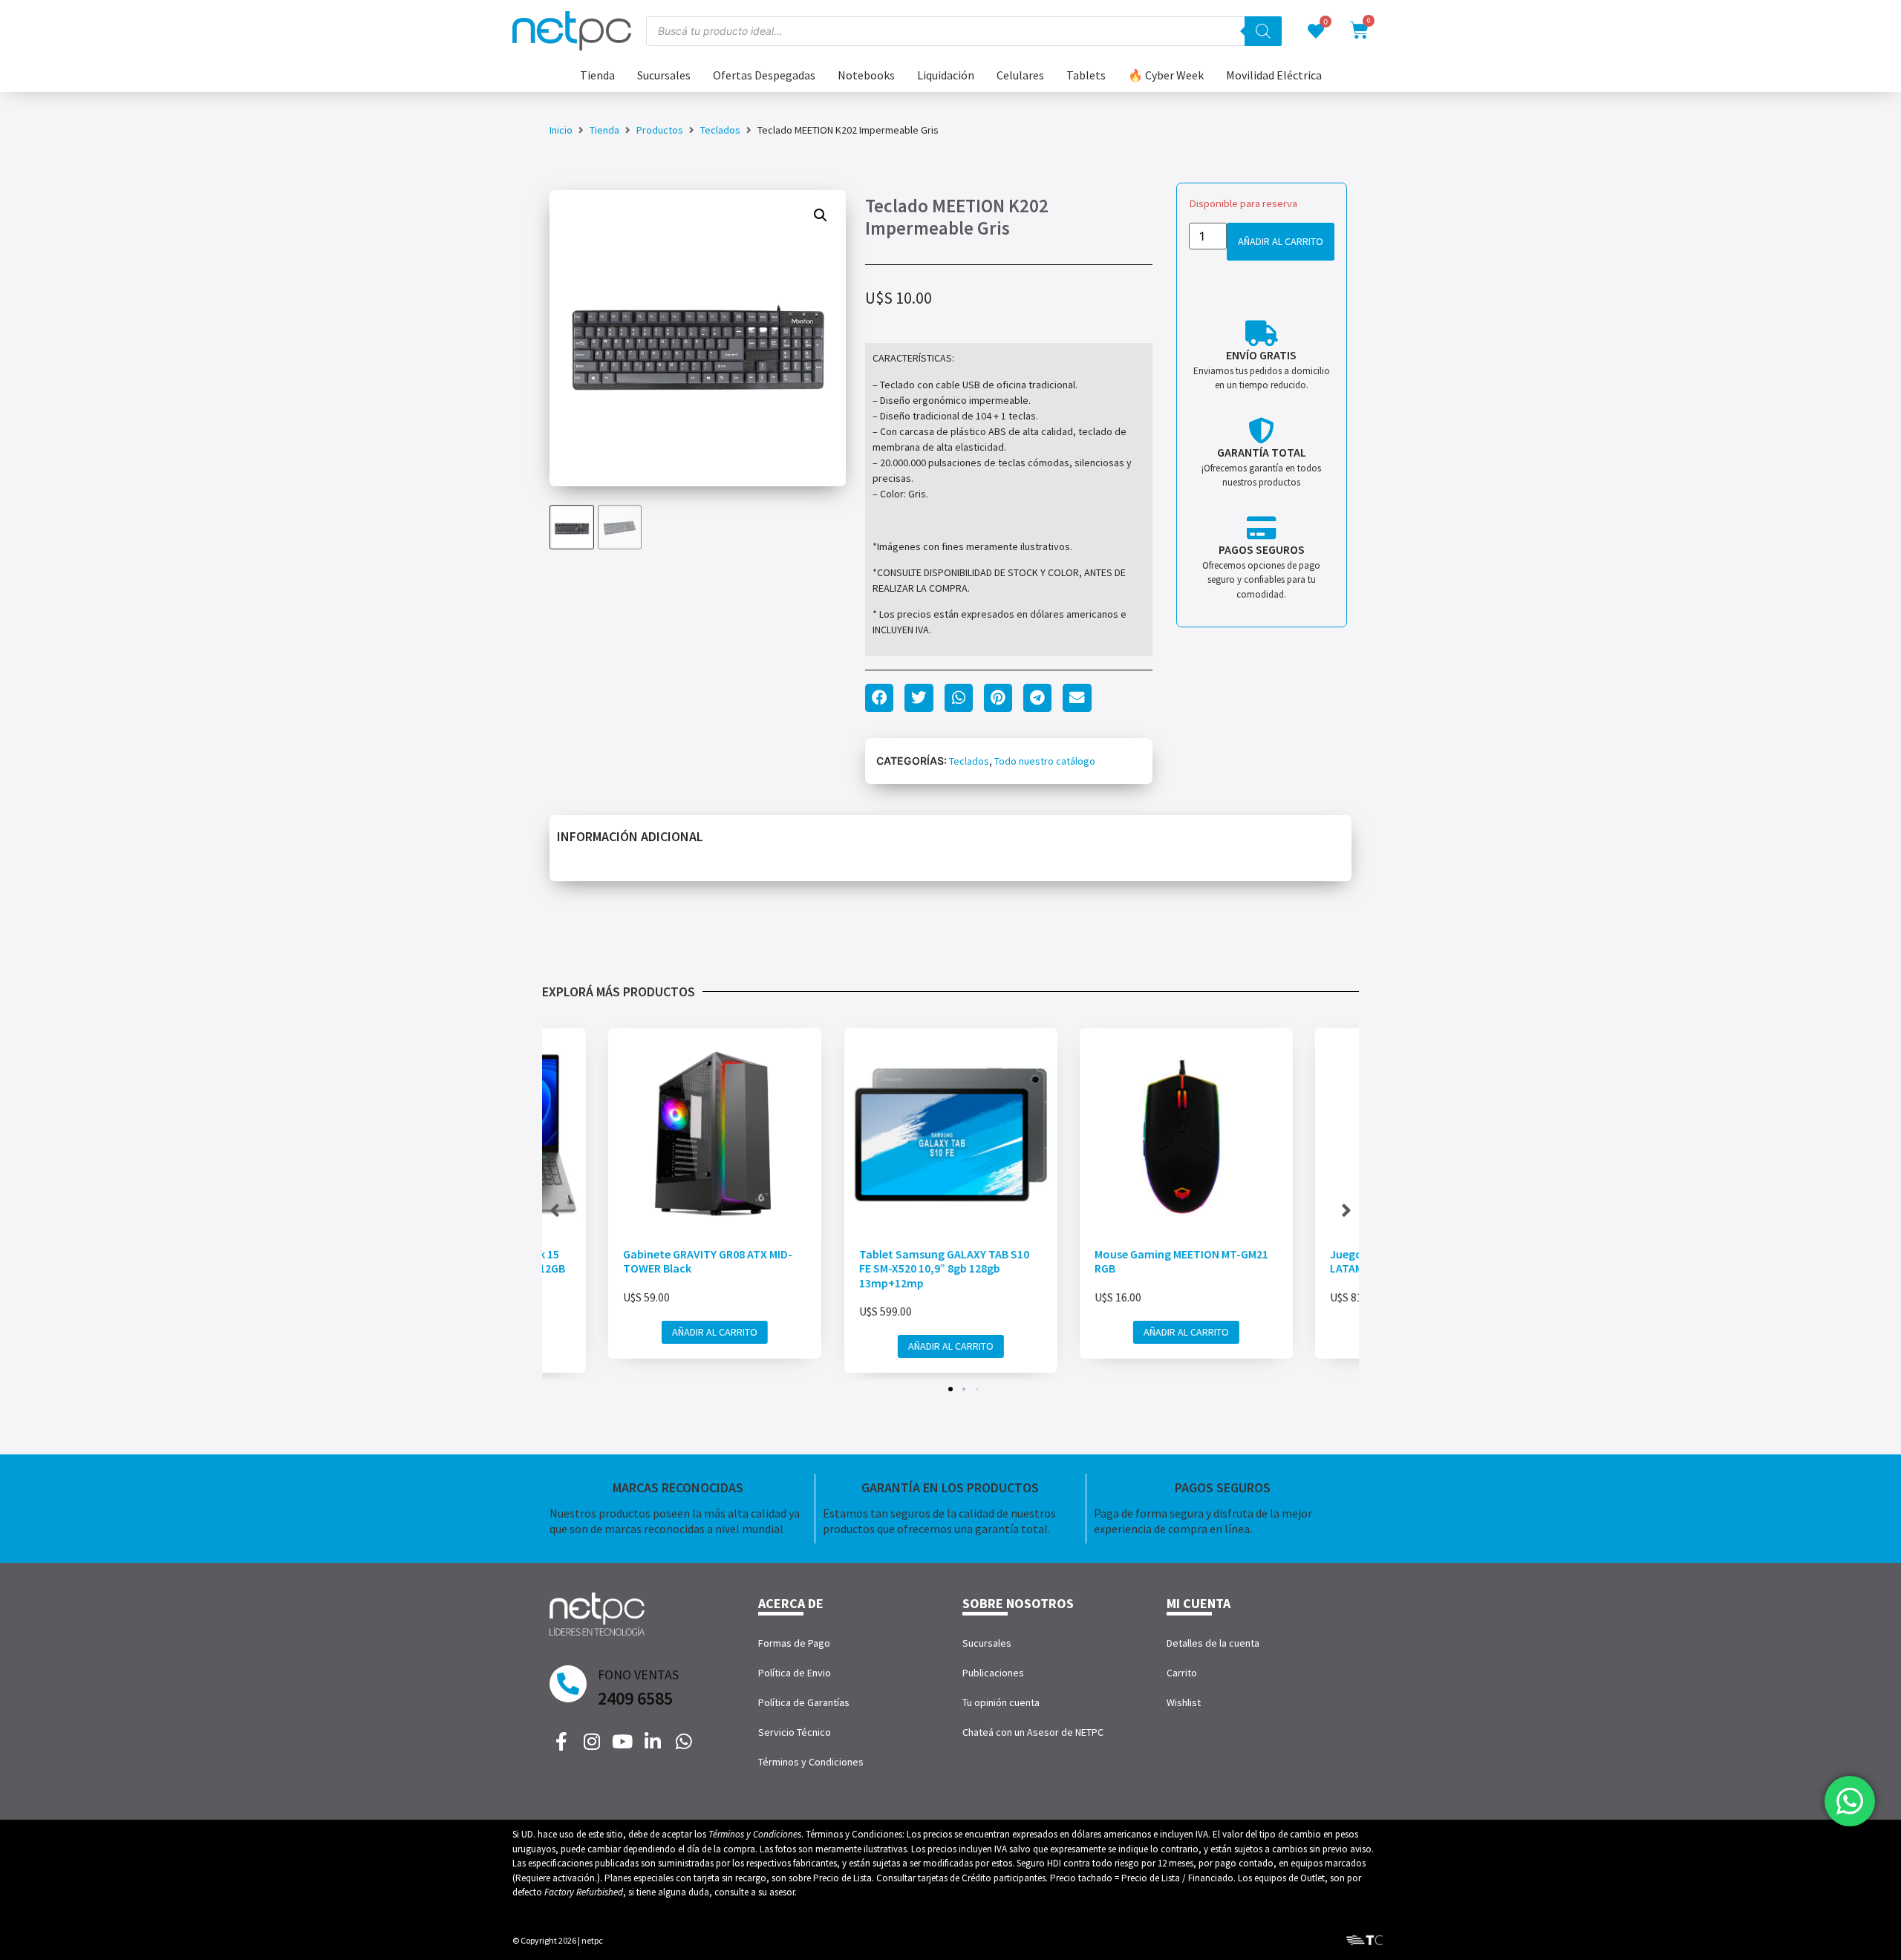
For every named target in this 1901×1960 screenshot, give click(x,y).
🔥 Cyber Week (1166, 75)
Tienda (597, 75)
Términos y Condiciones (811, 1762)
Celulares (1020, 75)
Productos (660, 130)
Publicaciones (993, 1673)
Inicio (561, 130)
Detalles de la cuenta (1213, 1643)
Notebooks (866, 75)
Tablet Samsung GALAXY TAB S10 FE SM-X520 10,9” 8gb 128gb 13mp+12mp (943, 1268)
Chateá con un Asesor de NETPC (1033, 1732)
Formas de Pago (794, 1643)
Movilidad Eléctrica (1274, 75)
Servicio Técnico (795, 1732)
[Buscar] (1263, 31)
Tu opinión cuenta (1001, 1702)
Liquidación (946, 75)
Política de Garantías (804, 1702)
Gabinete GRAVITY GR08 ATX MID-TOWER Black (708, 1261)
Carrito (1182, 1673)
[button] (821, 215)
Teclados (720, 130)
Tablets (1086, 75)
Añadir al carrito (1281, 241)
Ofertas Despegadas (764, 75)
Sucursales (664, 75)
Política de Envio (795, 1673)
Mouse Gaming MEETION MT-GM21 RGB (1181, 1261)
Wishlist (1184, 1702)
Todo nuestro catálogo (1045, 761)
